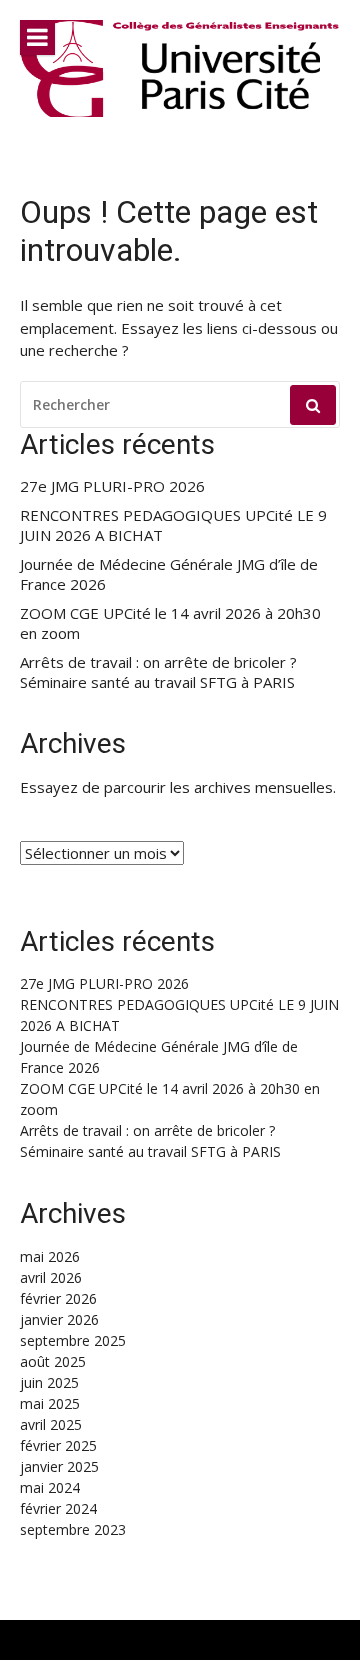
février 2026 (58, 1298)
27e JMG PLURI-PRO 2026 (112, 486)
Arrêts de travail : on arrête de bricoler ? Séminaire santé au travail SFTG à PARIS (158, 672)
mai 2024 (50, 1487)
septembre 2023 (73, 1529)
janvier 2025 (59, 1466)
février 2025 (58, 1445)
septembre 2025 (73, 1340)
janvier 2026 (59, 1319)
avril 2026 (51, 1277)
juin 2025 (49, 1382)
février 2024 (58, 1508)
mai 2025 (50, 1403)
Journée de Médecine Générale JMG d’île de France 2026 (169, 574)
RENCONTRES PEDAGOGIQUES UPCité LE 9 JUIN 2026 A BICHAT (173, 525)
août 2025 (53, 1361)
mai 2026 (50, 1256)
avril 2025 (51, 1424)
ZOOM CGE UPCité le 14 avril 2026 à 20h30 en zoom (170, 623)
